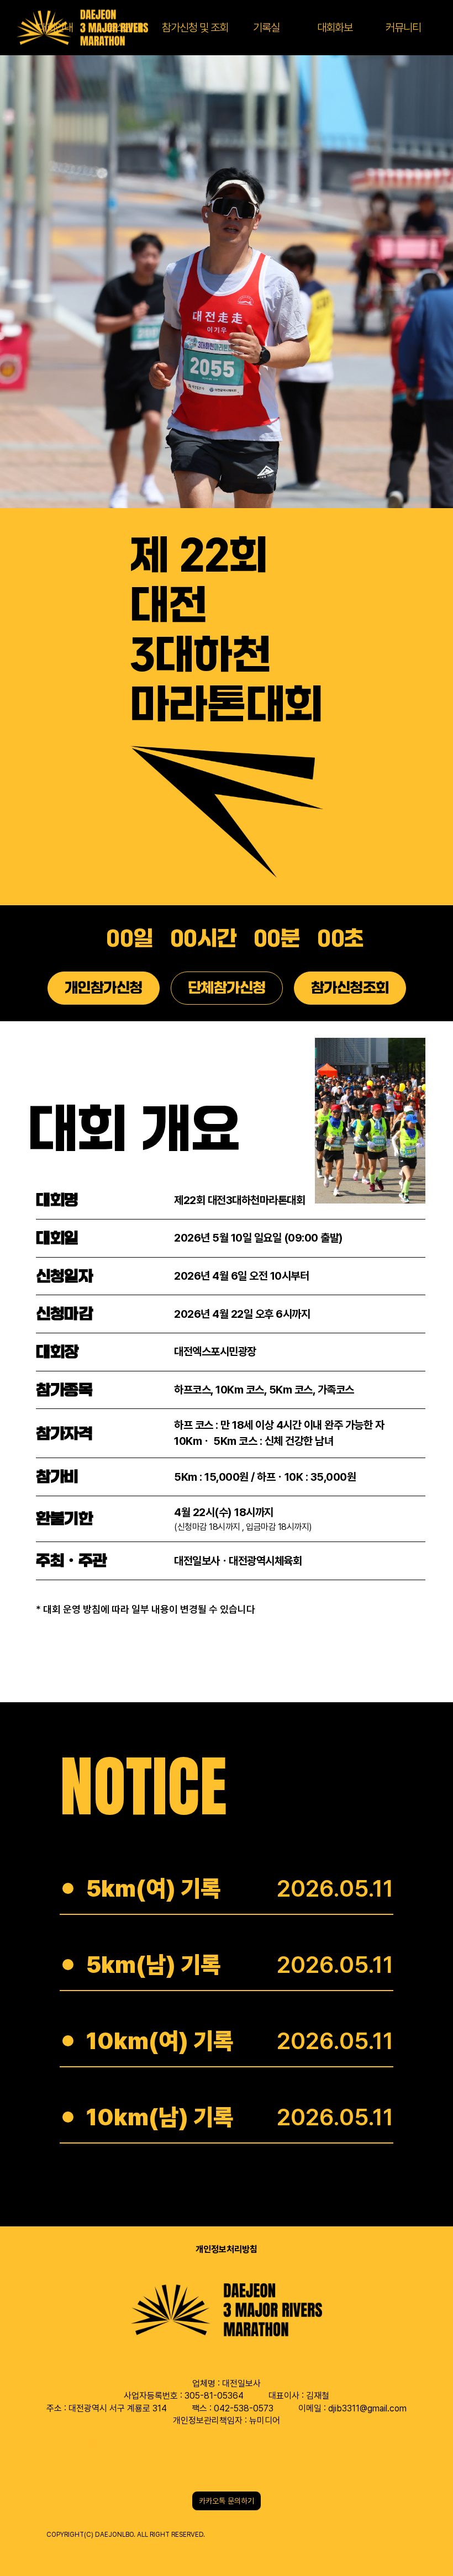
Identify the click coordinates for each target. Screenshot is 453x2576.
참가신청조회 (350, 988)
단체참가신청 (227, 988)
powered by (73, 2544)
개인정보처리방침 (227, 2249)
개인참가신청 (104, 988)
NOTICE (143, 1786)
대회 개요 (134, 1129)
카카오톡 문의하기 (227, 2501)
